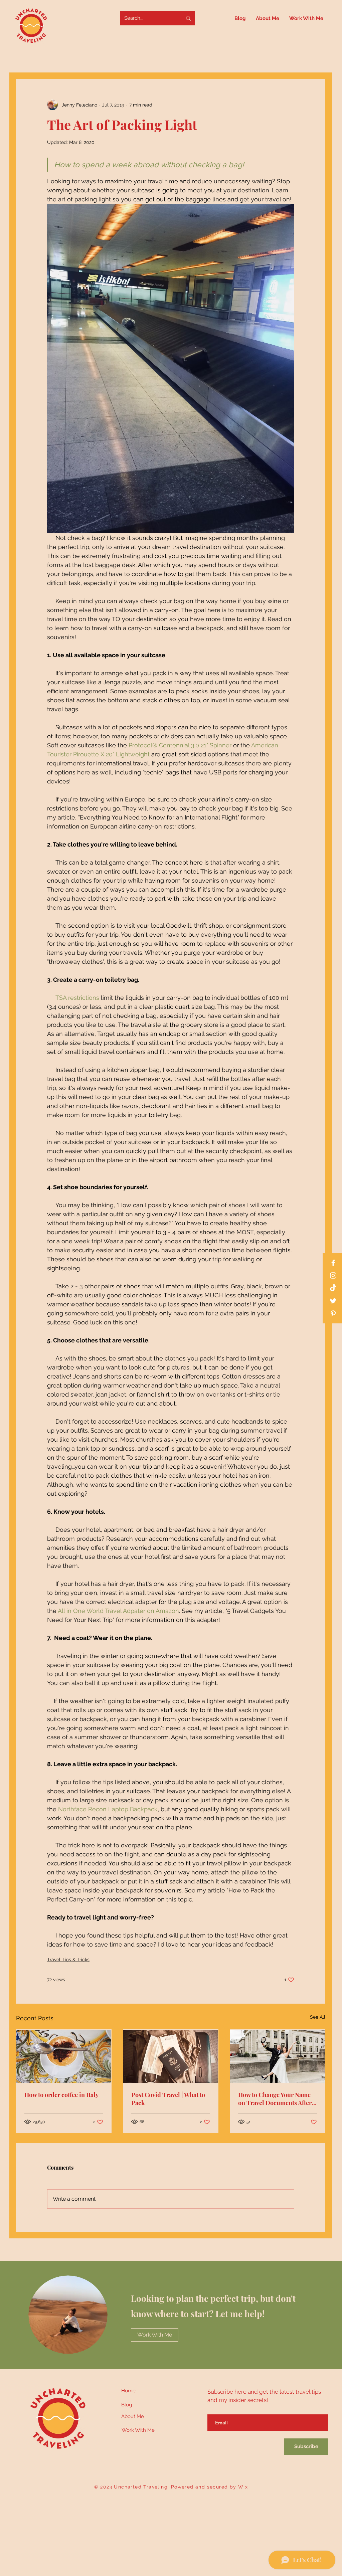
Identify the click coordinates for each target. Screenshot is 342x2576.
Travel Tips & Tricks (68, 1960)
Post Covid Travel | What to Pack (168, 2099)
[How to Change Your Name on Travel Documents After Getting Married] (278, 2056)
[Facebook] (333, 1263)
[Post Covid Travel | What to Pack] (171, 2056)
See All (318, 2017)
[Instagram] (333, 1275)
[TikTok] (333, 1288)
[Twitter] (333, 1301)
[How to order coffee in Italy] (64, 2056)
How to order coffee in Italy (61, 2095)
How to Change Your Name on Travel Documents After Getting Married (275, 2099)
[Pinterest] (333, 1314)
